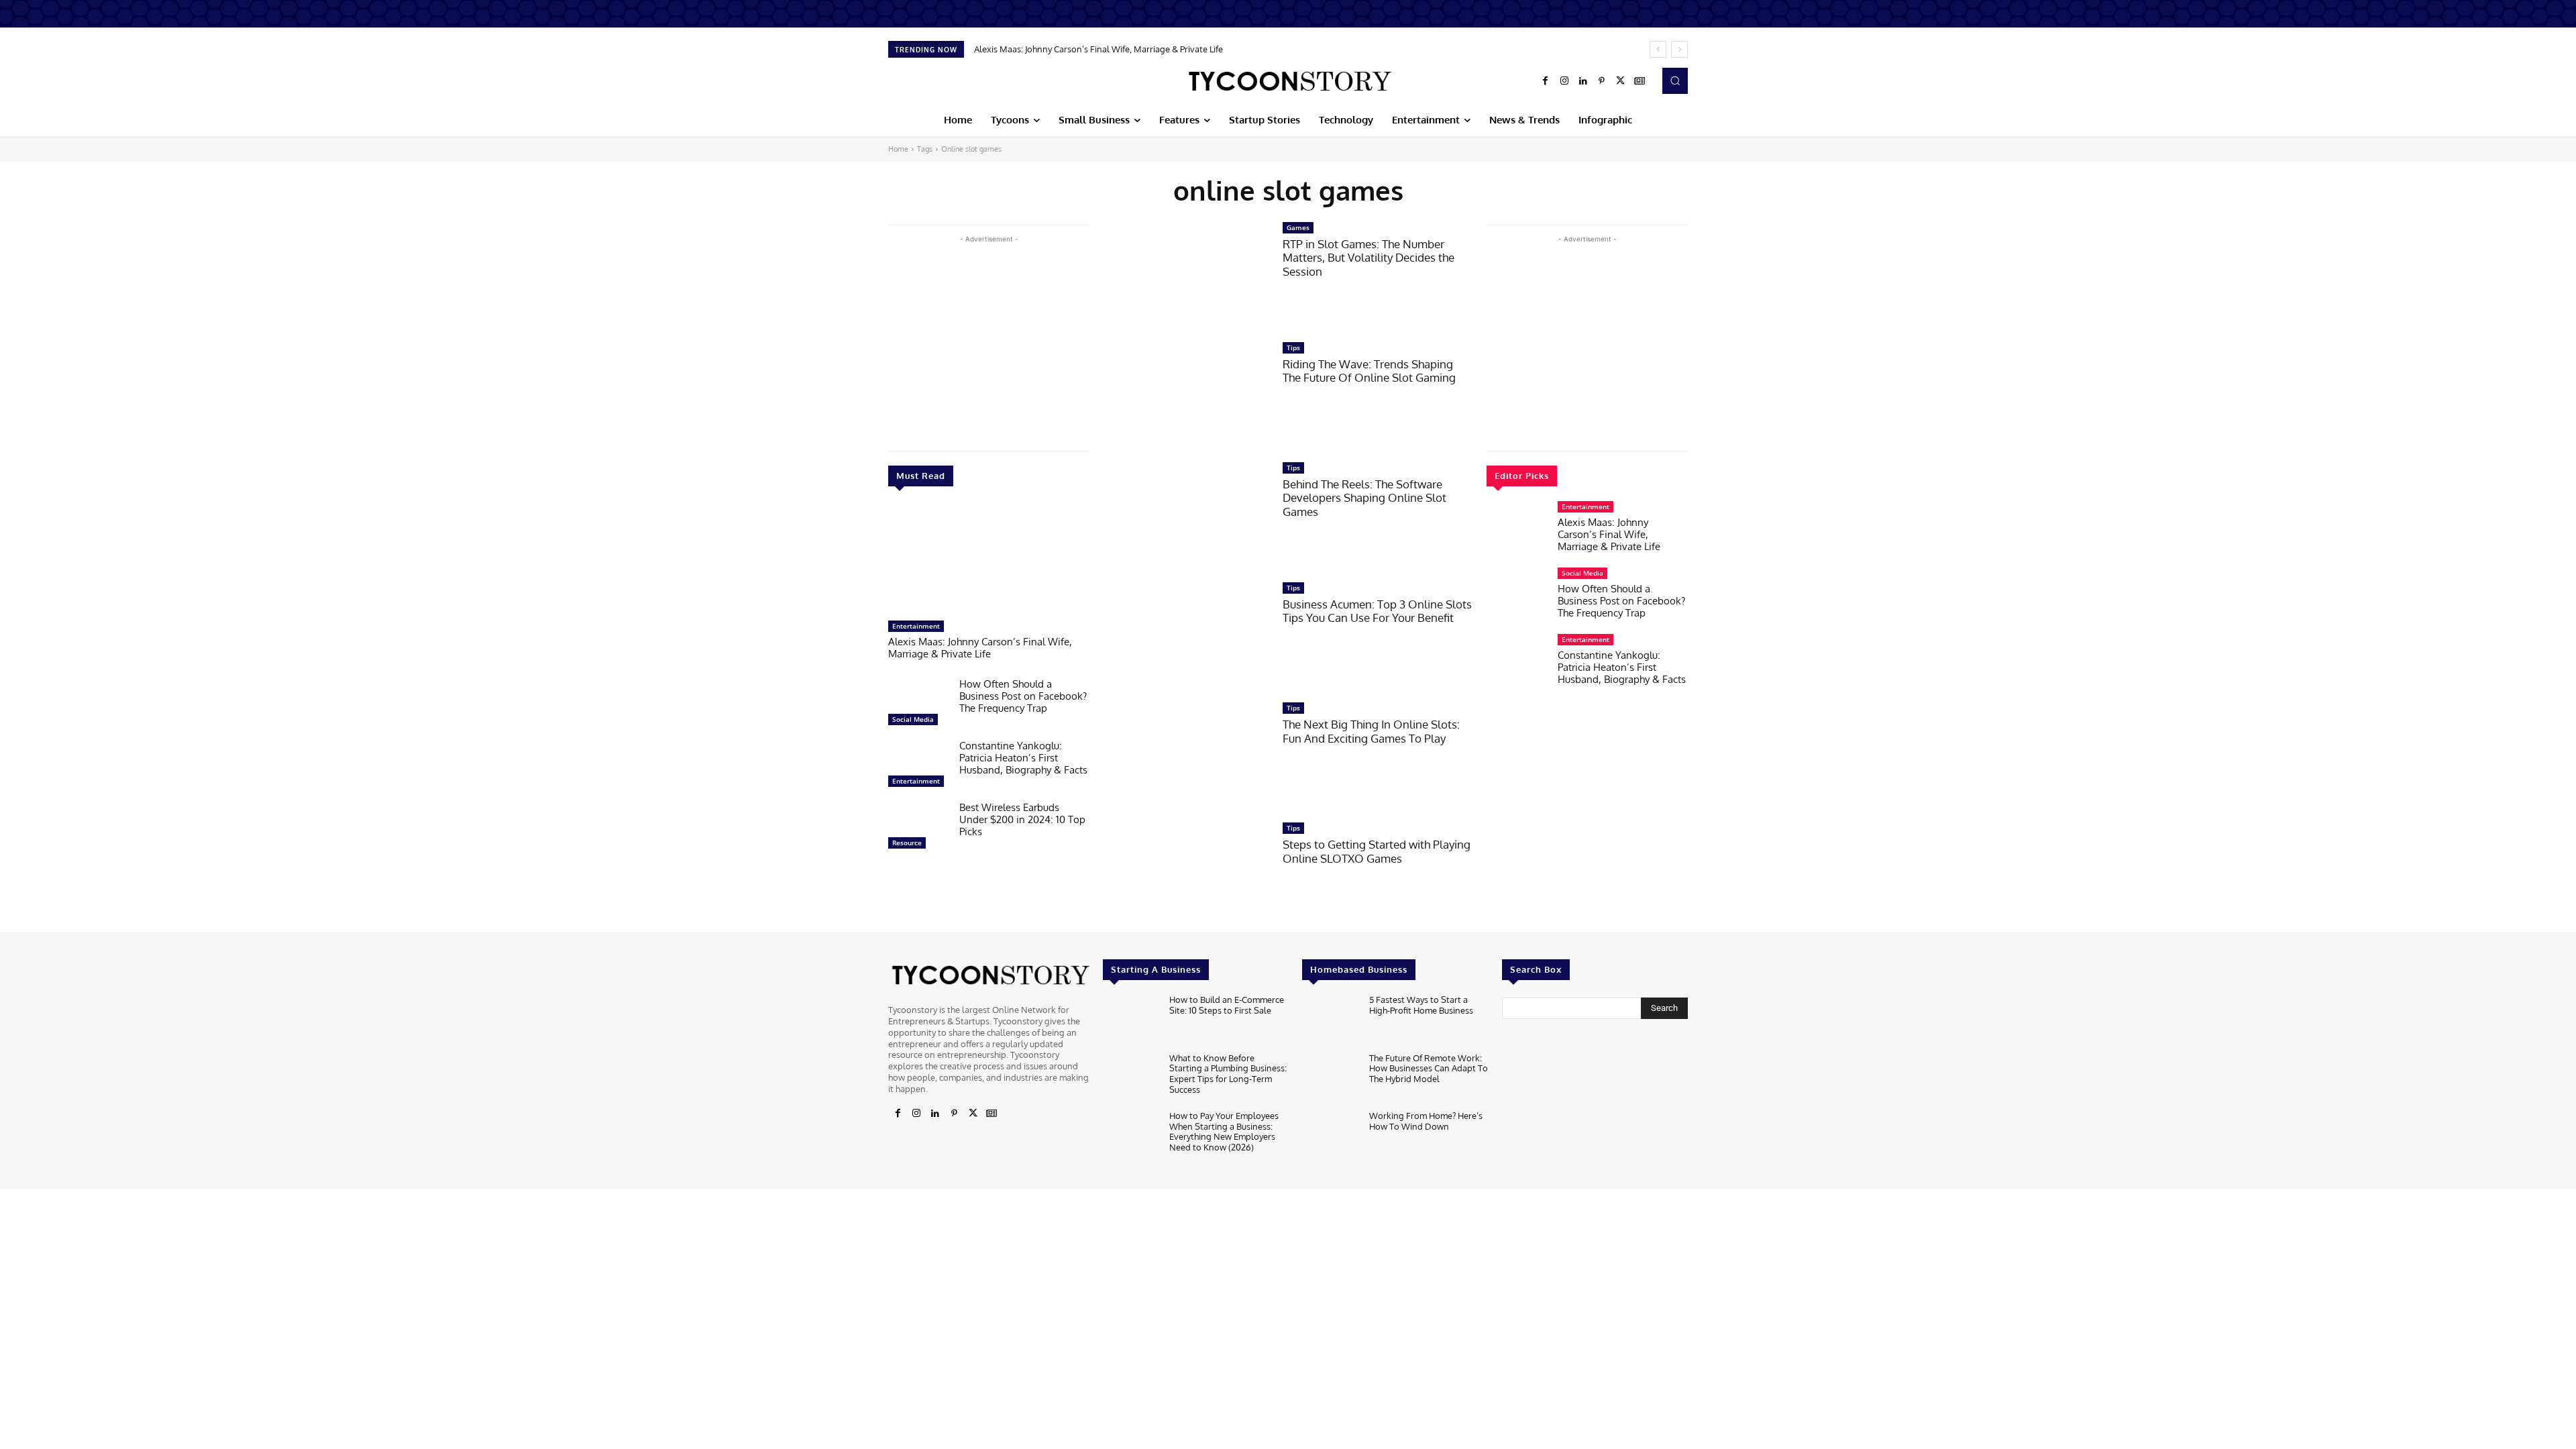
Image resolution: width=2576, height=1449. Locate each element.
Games (1298, 227)
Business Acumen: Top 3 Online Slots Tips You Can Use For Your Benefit (1377, 611)
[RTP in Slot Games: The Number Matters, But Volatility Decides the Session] (1186, 275)
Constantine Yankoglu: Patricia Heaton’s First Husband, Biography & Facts (1023, 758)
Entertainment (916, 626)
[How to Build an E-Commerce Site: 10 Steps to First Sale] (1131, 1020)
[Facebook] (1546, 81)
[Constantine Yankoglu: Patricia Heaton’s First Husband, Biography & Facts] (918, 767)
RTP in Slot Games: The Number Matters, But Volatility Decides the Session (1368, 258)
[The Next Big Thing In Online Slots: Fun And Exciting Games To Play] (1186, 755)
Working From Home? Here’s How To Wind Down (1426, 1121)
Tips (1293, 347)
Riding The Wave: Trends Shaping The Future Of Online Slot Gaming (1369, 371)
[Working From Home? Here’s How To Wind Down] (1330, 1136)
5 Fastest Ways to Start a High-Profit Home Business (1421, 1005)
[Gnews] (1640, 81)
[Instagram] (1564, 81)
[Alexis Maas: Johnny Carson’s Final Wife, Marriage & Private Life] (989, 560)
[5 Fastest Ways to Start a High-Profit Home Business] (1330, 1020)
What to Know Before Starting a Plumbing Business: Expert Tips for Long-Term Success (1228, 1074)
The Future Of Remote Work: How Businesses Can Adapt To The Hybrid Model (1429, 1068)
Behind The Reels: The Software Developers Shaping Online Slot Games (1364, 498)
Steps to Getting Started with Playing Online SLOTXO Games (1377, 851)
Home (898, 149)
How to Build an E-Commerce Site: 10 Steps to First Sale (1227, 1005)
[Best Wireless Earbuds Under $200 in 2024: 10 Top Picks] (918, 828)
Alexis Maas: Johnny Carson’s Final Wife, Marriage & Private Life (1098, 49)
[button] (1675, 80)
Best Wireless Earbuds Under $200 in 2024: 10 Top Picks (1022, 819)
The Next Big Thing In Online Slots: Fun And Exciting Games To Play (1371, 731)
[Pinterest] (1602, 81)
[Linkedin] (1583, 81)
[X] (1621, 81)
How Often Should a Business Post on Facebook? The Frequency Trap (1023, 696)
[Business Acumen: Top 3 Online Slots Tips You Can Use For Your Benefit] (1186, 635)
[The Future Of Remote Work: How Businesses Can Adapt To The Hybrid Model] (1330, 1078)
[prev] (1658, 49)
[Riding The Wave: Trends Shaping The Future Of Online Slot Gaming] (1186, 395)
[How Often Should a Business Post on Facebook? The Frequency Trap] (918, 705)
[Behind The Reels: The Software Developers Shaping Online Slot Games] (1186, 515)
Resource (907, 843)
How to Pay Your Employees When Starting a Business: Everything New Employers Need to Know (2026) (1224, 1131)
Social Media (913, 719)
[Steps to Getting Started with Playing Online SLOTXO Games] (1186, 875)
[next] (1679, 49)
